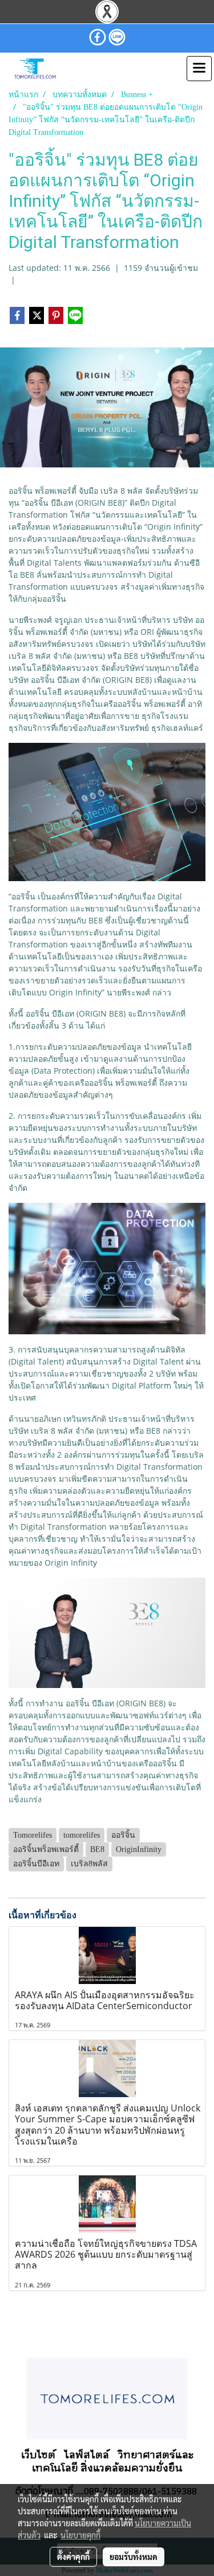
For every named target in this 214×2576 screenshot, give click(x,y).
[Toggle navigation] (199, 69)
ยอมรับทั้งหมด (134, 2557)
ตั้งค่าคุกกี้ (73, 2557)
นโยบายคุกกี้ (80, 2535)
